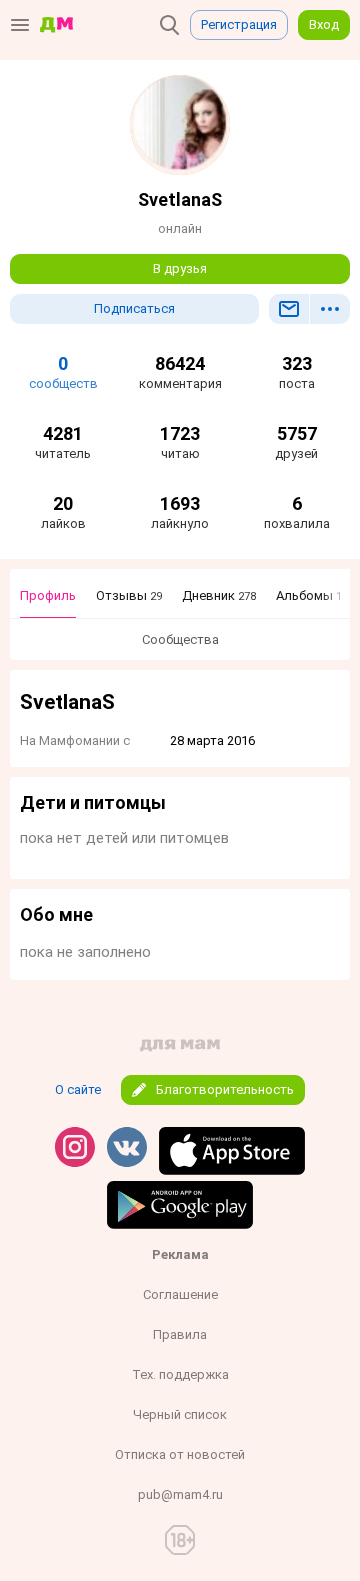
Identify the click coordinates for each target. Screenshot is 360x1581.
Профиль (48, 595)
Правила (180, 1334)
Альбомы (309, 595)
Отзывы (129, 595)
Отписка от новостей (180, 1454)
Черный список (180, 1414)
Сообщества (180, 639)
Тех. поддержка (180, 1374)
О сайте (78, 1089)
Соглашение (180, 1294)
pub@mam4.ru (180, 1494)
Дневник (219, 595)
